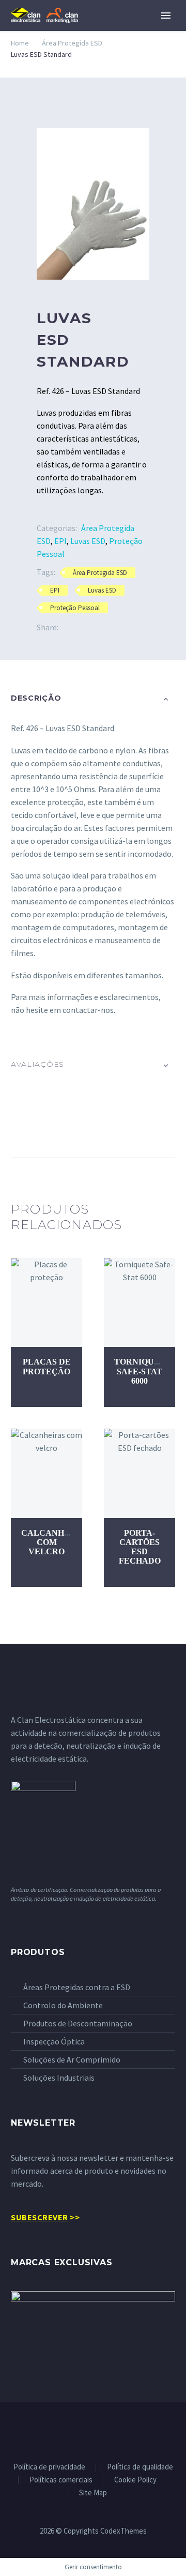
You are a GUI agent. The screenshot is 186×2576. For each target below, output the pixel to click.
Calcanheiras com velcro (56, 1542)
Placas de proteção (47, 1366)
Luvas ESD (88, 541)
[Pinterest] (97, 627)
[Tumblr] (113, 627)
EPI (60, 541)
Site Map (93, 2493)
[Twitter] (82, 627)
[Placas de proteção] (47, 1303)
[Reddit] (144, 627)
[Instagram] (106, 2430)
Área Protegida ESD (72, 43)
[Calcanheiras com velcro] (47, 1473)
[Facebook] (66, 627)
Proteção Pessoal (75, 608)
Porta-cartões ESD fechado (140, 1547)
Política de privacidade (49, 2467)
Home (20, 43)
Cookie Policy (135, 2480)
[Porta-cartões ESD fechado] (139, 1473)
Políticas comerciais (61, 2480)
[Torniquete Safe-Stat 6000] (139, 1303)
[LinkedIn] (128, 627)
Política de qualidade (140, 2467)
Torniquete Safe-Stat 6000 (143, 1371)
